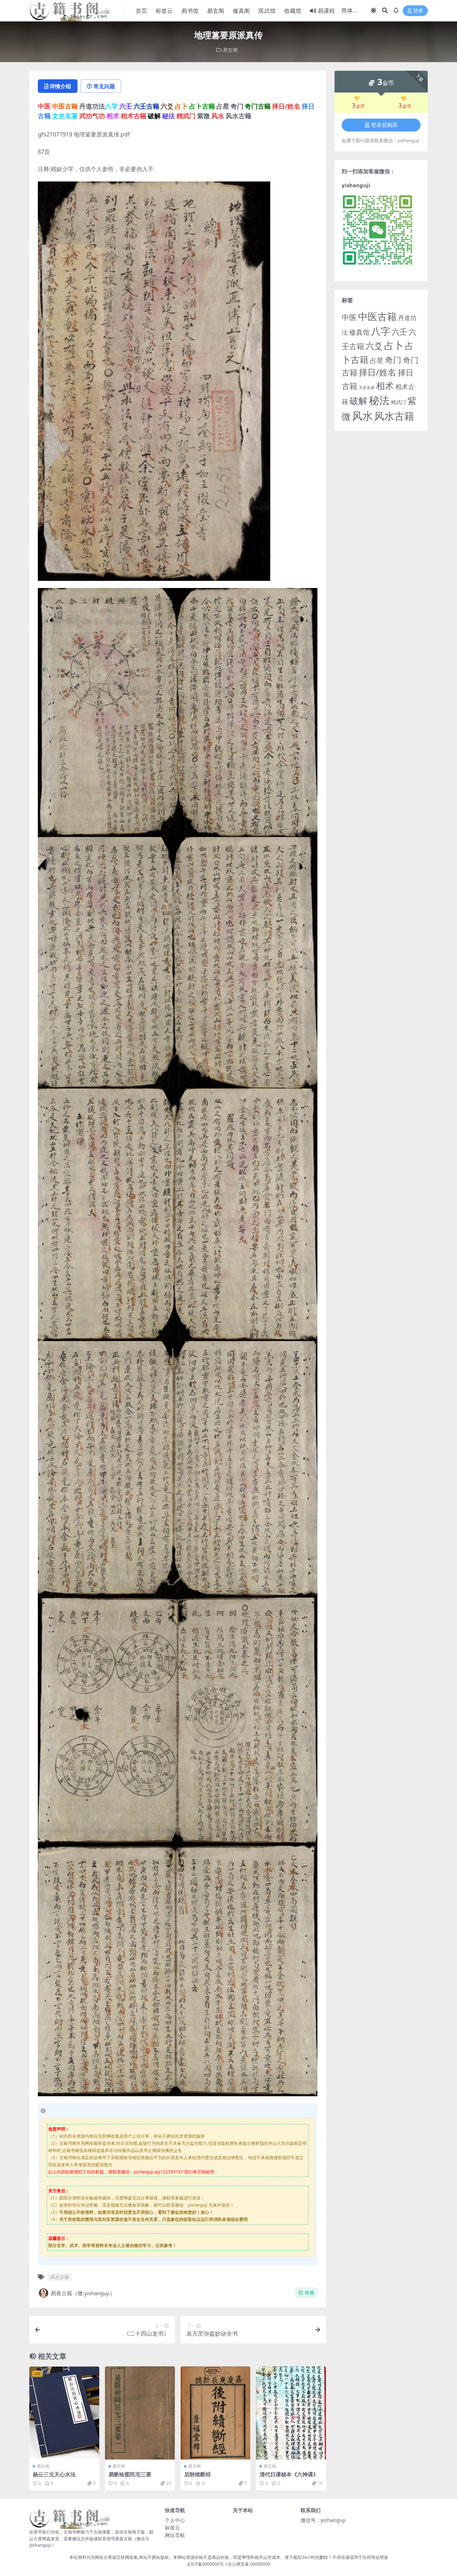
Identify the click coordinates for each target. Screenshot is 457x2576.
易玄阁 (216, 11)
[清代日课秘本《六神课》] (291, 2413)
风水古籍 (60, 2277)
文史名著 (367, 388)
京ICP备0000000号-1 (207, 2564)
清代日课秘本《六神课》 (289, 2474)
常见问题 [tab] (104, 86)
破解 (358, 400)
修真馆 (359, 332)
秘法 (379, 400)
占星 (377, 360)
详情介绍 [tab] (60, 86)
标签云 (164, 11)
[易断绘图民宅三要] (140, 2413)
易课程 (326, 11)
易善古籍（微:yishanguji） (83, 2293)
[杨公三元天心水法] (64, 2413)
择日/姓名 (378, 372)
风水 (362, 416)
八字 (381, 331)
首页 (141, 11)
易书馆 (190, 11)
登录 (418, 11)
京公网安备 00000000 (249, 2564)
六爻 (374, 346)
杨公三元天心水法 (54, 2474)
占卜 (394, 345)
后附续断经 (198, 2474)
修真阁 (241, 11)
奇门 (393, 360)
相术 (385, 385)
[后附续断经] (216, 2413)
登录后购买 (384, 125)
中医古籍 (377, 316)
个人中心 (175, 2520)
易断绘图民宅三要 (130, 2474)
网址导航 (175, 2535)
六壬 (400, 332)
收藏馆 (293, 11)
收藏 (310, 2293)
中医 (349, 317)
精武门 (398, 402)
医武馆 (267, 11)
